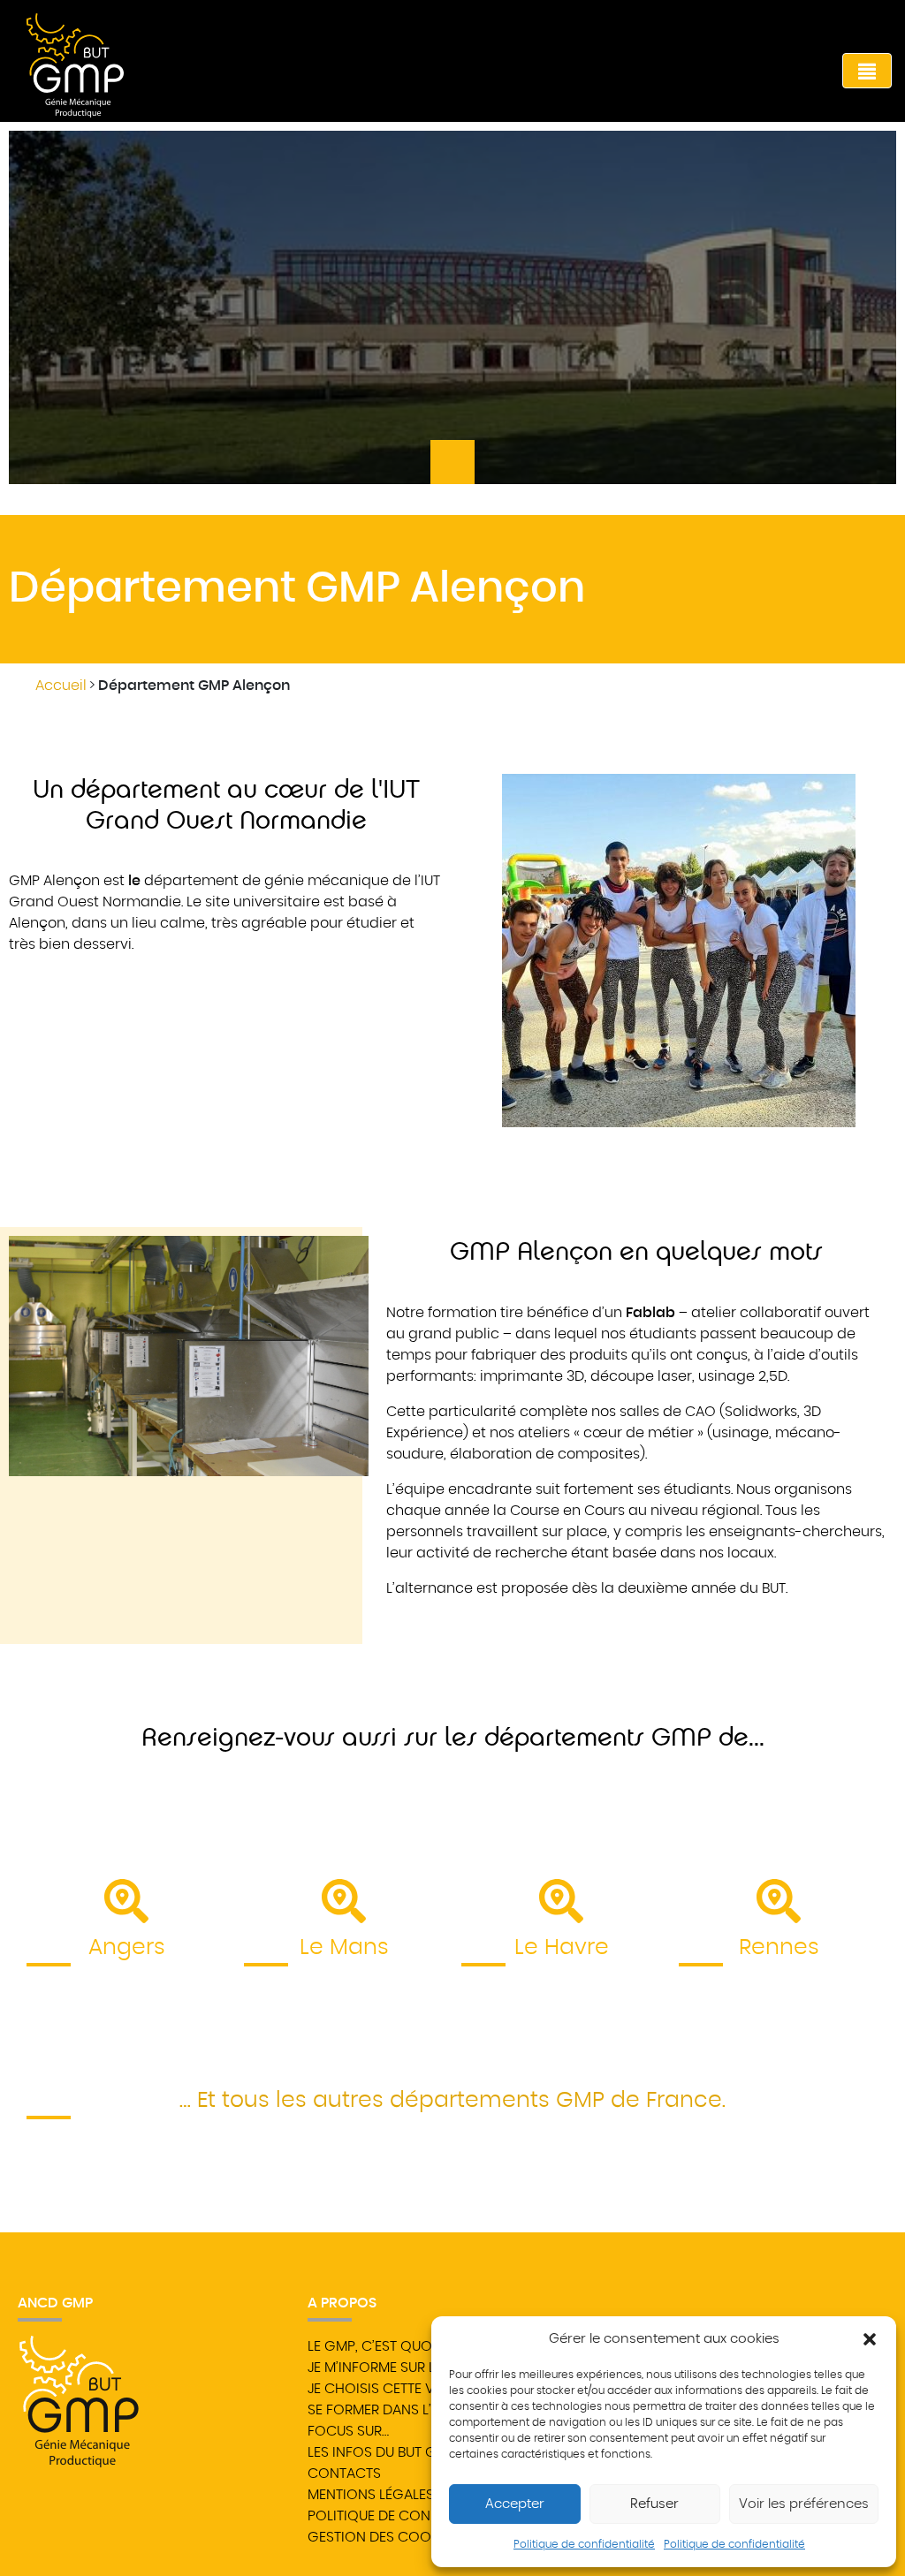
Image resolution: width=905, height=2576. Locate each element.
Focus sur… (348, 2431)
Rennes (779, 1947)
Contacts (344, 2474)
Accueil (61, 686)
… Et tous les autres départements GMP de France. (452, 2100)
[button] (870, 2339)
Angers (127, 1947)
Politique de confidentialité (584, 2544)
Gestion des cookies (383, 2537)
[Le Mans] (344, 1901)
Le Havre (562, 1947)
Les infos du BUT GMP (382, 2452)
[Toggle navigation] (867, 71)
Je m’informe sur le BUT (388, 2368)
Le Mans (344, 1947)
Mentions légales (371, 2495)
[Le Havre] (561, 1901)
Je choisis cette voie (382, 2389)
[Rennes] (779, 1901)
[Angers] (126, 1901)
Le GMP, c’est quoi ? (377, 2346)
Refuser (654, 2504)
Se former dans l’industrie (402, 2410)
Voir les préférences (804, 2504)
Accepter (515, 2504)
